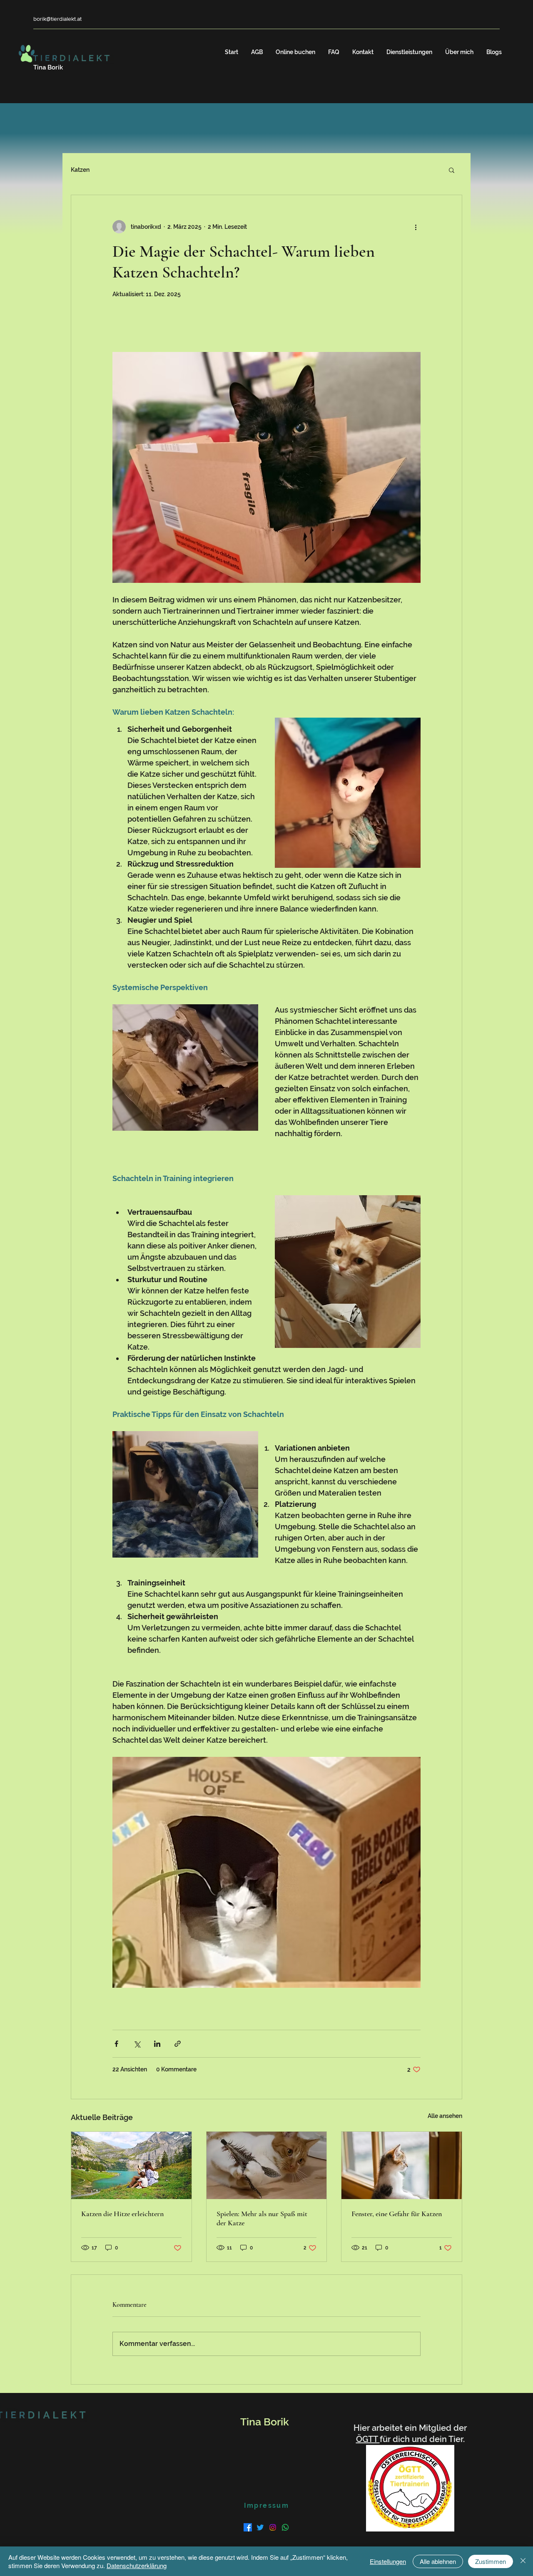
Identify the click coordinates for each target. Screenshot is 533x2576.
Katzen (80, 170)
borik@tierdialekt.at (57, 19)
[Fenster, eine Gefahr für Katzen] (402, 2165)
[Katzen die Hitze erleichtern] (131, 2165)
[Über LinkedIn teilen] (157, 2044)
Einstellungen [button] (388, 2561)
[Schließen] (523, 2561)
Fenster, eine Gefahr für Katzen (397, 2214)
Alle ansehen (445, 2116)
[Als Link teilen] (178, 2044)
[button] (452, 170)
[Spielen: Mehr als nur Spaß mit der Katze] (267, 2165)
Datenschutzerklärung (137, 2565)
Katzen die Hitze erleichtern (122, 2214)
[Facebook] (248, 2527)
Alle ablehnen (438, 2561)
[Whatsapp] (285, 2527)
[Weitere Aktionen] (416, 227)
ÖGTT (368, 2439)
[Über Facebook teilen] (116, 2044)
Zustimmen (491, 2561)
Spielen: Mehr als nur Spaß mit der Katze (262, 2218)
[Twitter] (260, 2527)
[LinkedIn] (273, 2527)
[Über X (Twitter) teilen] (137, 2044)
